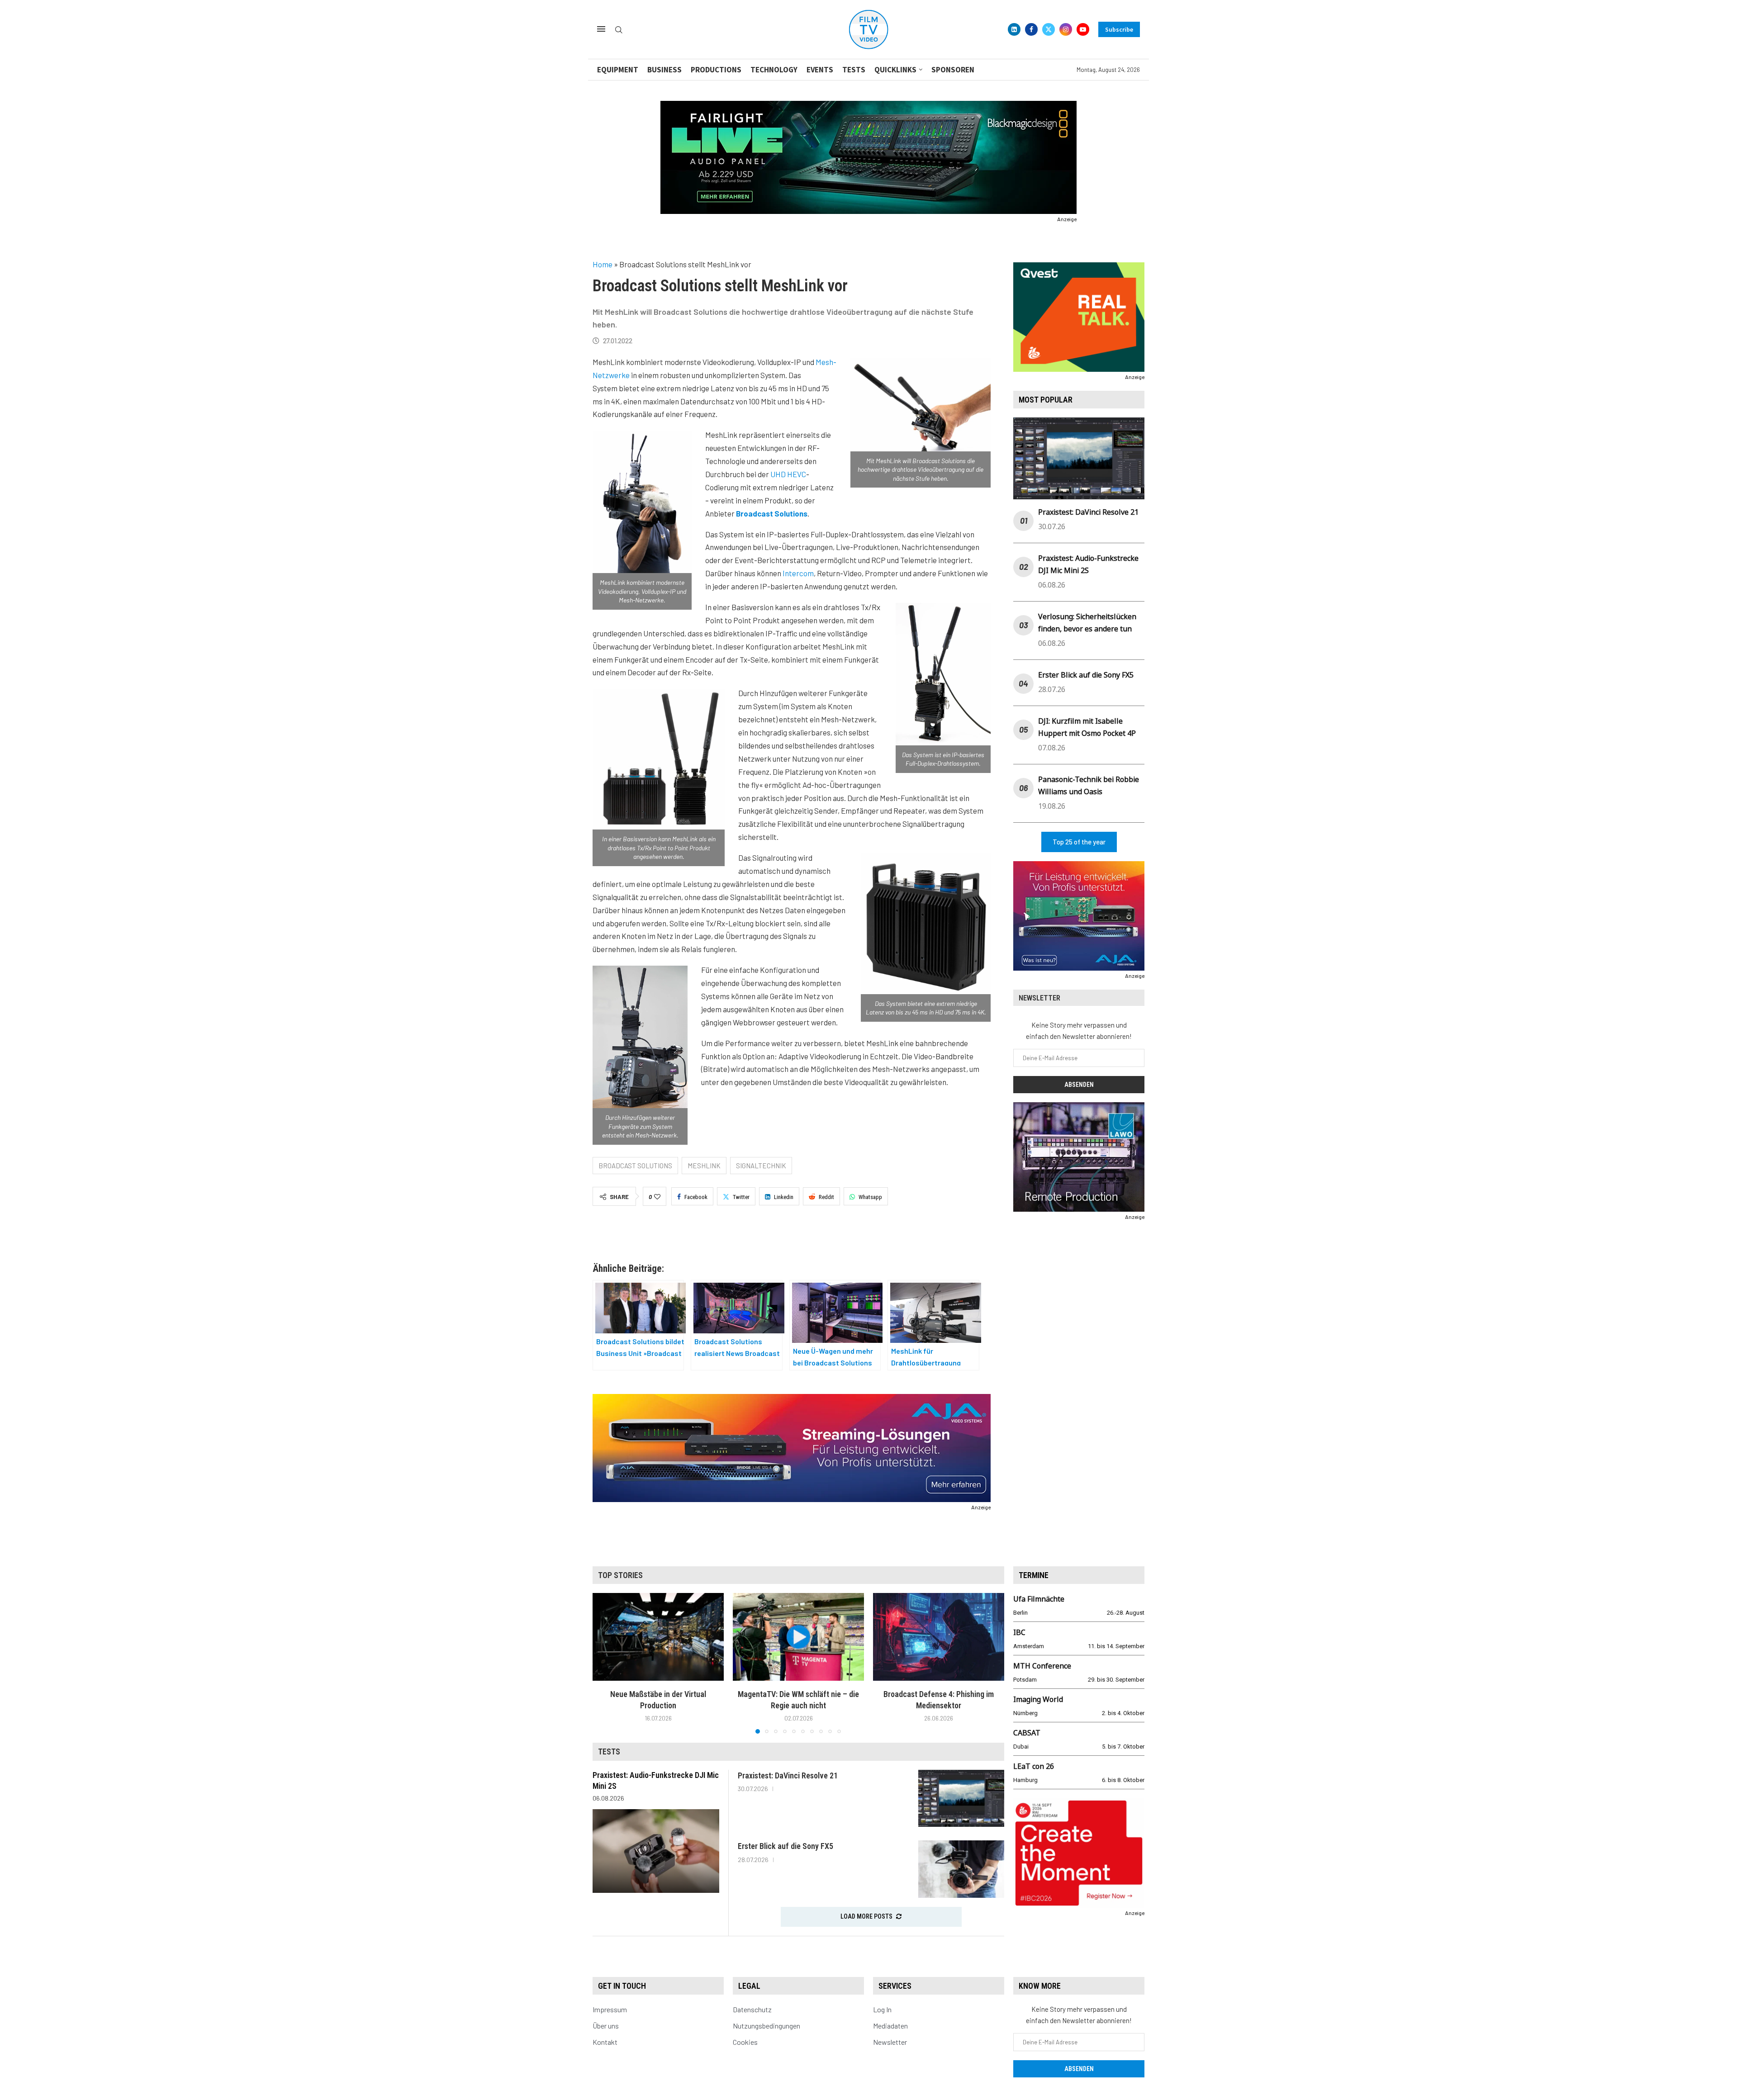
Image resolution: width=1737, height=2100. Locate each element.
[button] (605, 1663)
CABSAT (1027, 1733)
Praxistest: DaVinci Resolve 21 (1088, 512)
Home (603, 264)
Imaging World (1038, 1699)
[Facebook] (1031, 29)
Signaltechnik (761, 1166)
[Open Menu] (601, 29)
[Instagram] (1066, 29)
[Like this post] (657, 1197)
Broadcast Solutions (635, 1166)
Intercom (798, 573)
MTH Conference (1042, 1666)
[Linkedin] (1014, 29)
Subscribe (1119, 29)
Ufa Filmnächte (1039, 1599)
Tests (854, 70)
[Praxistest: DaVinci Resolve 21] (961, 1799)
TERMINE (1034, 1575)
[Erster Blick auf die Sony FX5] (961, 1869)
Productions (716, 70)
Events (820, 70)
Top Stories (620, 1575)
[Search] (619, 30)
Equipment (618, 70)
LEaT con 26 (1034, 1766)
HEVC (797, 474)
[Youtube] (1083, 29)
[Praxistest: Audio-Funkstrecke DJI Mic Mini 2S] (656, 1851)
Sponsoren (953, 70)
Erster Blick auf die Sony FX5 (1086, 675)
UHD (778, 474)
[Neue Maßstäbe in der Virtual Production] (658, 1637)
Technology (774, 70)
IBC (1019, 1632)
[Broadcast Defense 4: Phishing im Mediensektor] (939, 1637)
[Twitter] (1049, 29)
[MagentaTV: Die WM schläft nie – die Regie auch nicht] (798, 1637)
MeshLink (704, 1166)
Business (664, 70)
